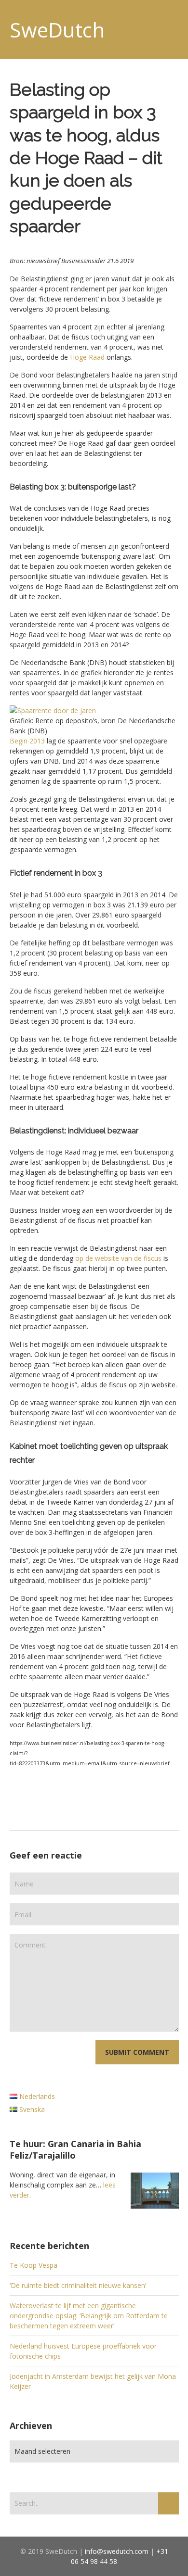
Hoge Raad (87, 357)
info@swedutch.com (117, 2551)
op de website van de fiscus (118, 1258)
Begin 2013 (27, 741)
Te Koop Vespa (34, 2265)
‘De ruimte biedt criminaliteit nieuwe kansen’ (78, 2285)
